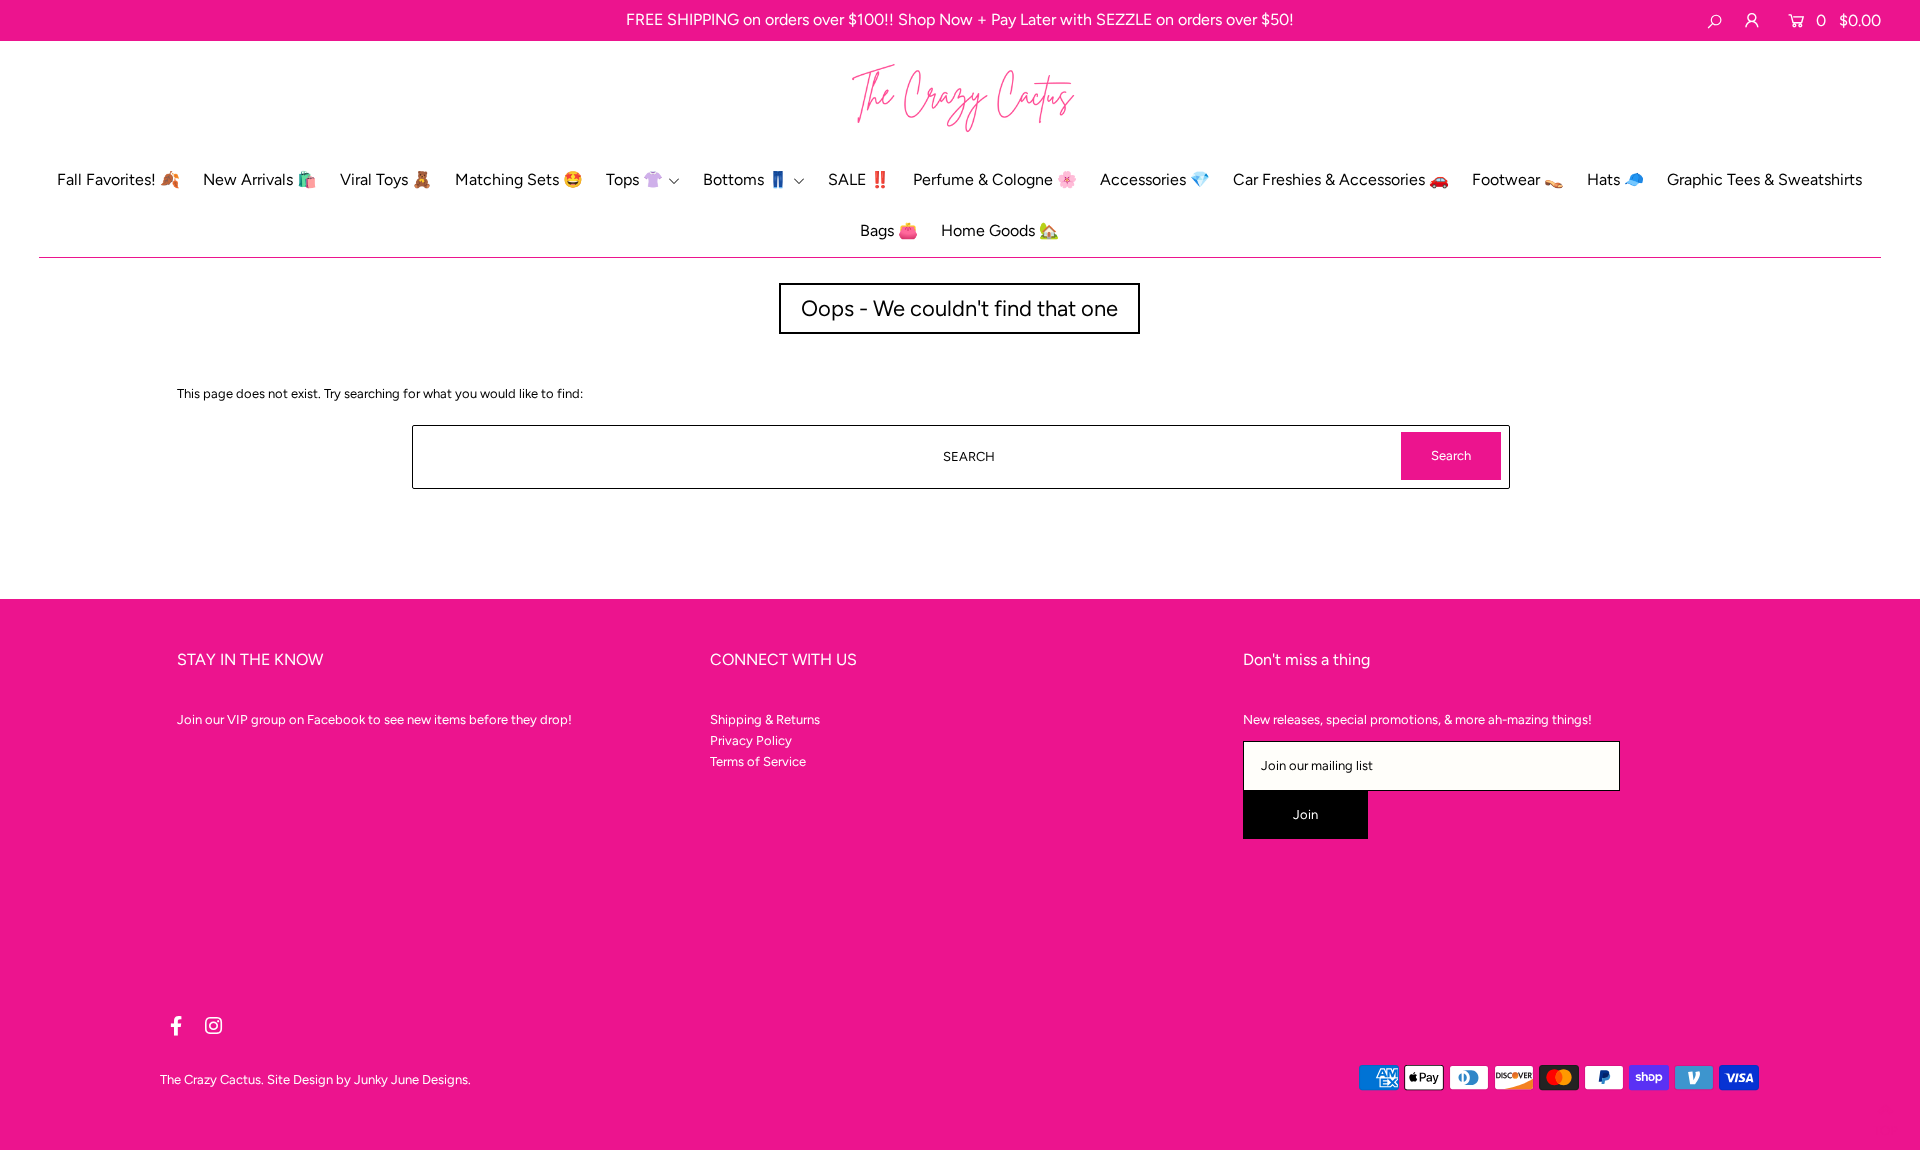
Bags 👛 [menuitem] (889, 230)
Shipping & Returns (765, 719)
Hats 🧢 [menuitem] (1615, 179)
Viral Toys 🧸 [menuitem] (386, 179)
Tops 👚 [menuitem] (634, 179)
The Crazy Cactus (210, 1079)
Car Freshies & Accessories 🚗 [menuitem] (1341, 179)
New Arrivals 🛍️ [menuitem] (260, 179)
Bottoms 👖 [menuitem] (745, 179)
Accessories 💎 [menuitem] (1155, 179)
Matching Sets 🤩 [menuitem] (519, 179)
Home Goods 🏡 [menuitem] (1000, 230)
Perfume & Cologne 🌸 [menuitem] (995, 179)
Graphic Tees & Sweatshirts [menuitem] (1764, 179)
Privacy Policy (751, 740)
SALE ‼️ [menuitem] (859, 179)
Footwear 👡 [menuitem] (1518, 179)
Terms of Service (758, 761)
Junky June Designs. (412, 1079)
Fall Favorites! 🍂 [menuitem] (118, 179)
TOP (1885, 1126)
